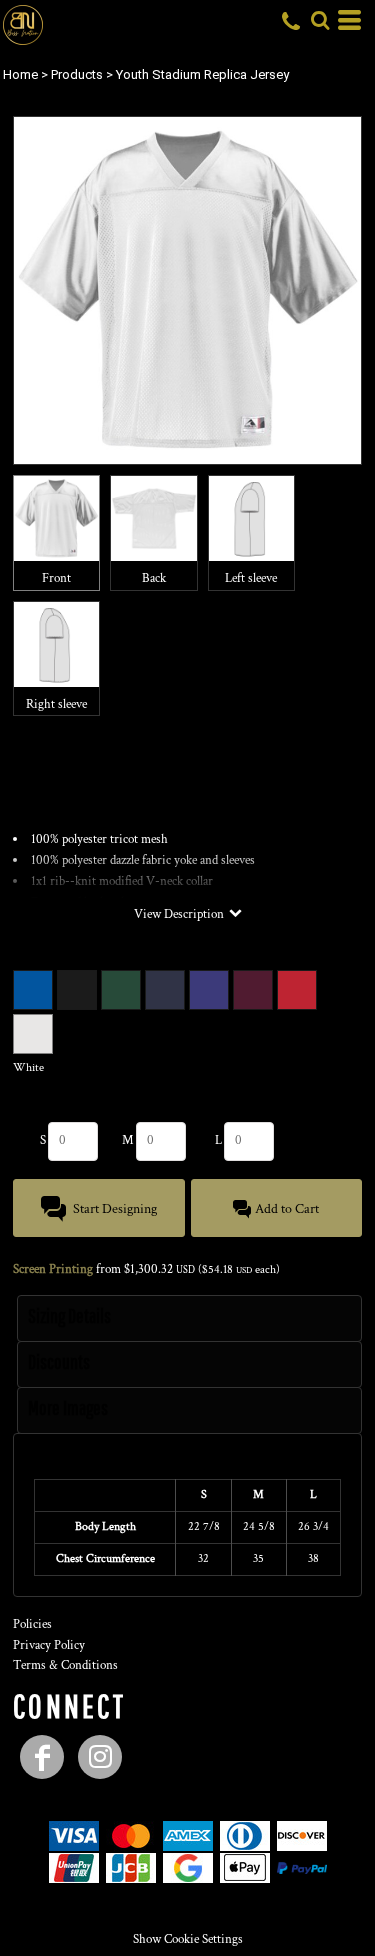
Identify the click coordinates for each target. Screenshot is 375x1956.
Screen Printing (53, 1269)
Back (154, 578)
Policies (32, 1624)
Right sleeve (56, 704)
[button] (320, 20)
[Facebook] (42, 1757)
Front (56, 578)
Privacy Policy (49, 1645)
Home (20, 74)
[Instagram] (100, 1757)
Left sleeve (251, 578)
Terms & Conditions (65, 1665)
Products (77, 74)
